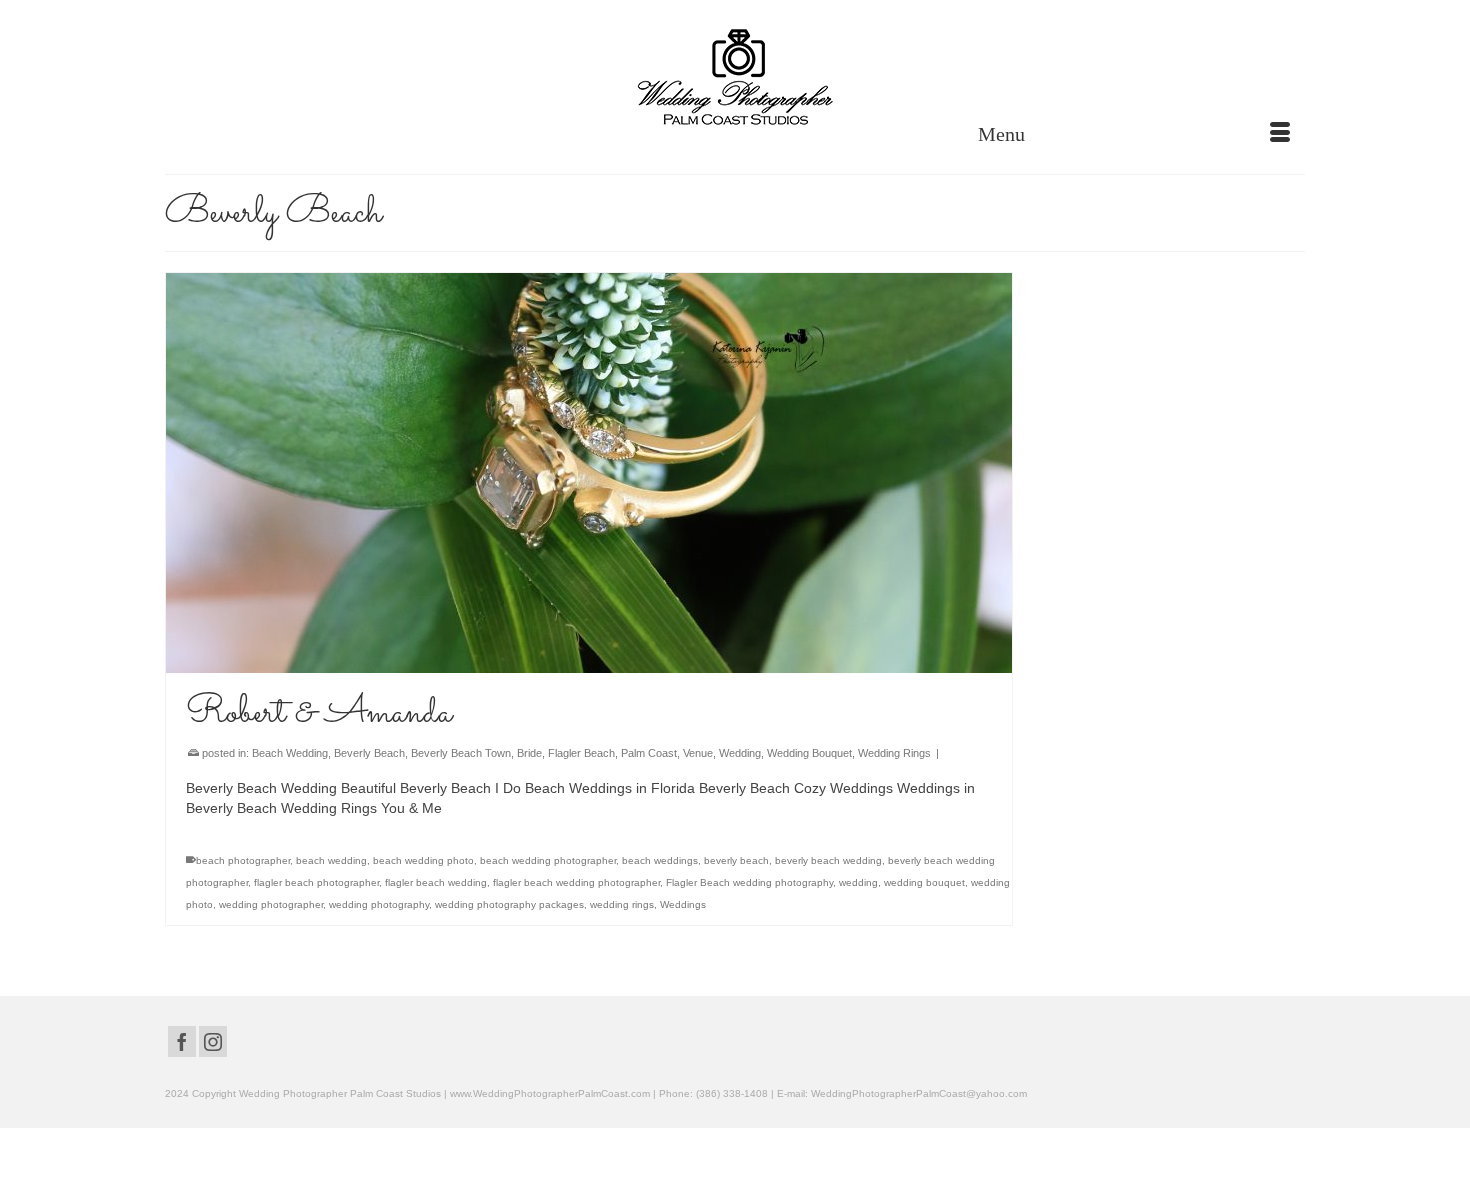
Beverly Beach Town (461, 753)
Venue (698, 753)
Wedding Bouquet (809, 753)
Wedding (740, 753)
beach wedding (331, 860)
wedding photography (379, 904)
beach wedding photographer (548, 860)
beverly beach (736, 860)
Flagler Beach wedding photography (749, 882)
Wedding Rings (894, 753)
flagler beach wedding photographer (576, 882)
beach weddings (660, 860)
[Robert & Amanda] (589, 473)
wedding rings (622, 904)
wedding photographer (271, 904)
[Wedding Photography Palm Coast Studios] (735, 79)
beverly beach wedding (828, 860)
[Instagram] (213, 1041)
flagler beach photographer (316, 882)
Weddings (683, 904)
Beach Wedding (290, 753)
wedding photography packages (509, 904)
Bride (529, 753)
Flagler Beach (581, 753)
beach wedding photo (423, 860)
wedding (858, 882)
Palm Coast (649, 753)
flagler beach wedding (436, 882)
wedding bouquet (924, 882)
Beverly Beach (369, 753)
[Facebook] (182, 1041)
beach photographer (243, 860)
